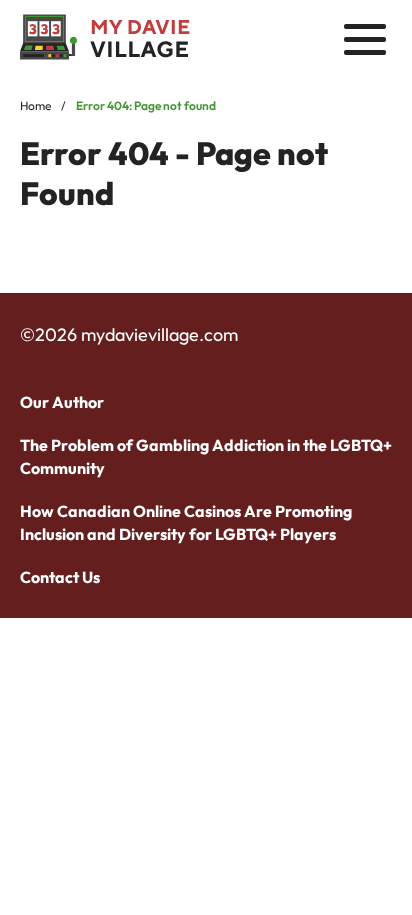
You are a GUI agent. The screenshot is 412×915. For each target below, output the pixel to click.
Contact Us (60, 577)
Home (35, 105)
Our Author (62, 402)
